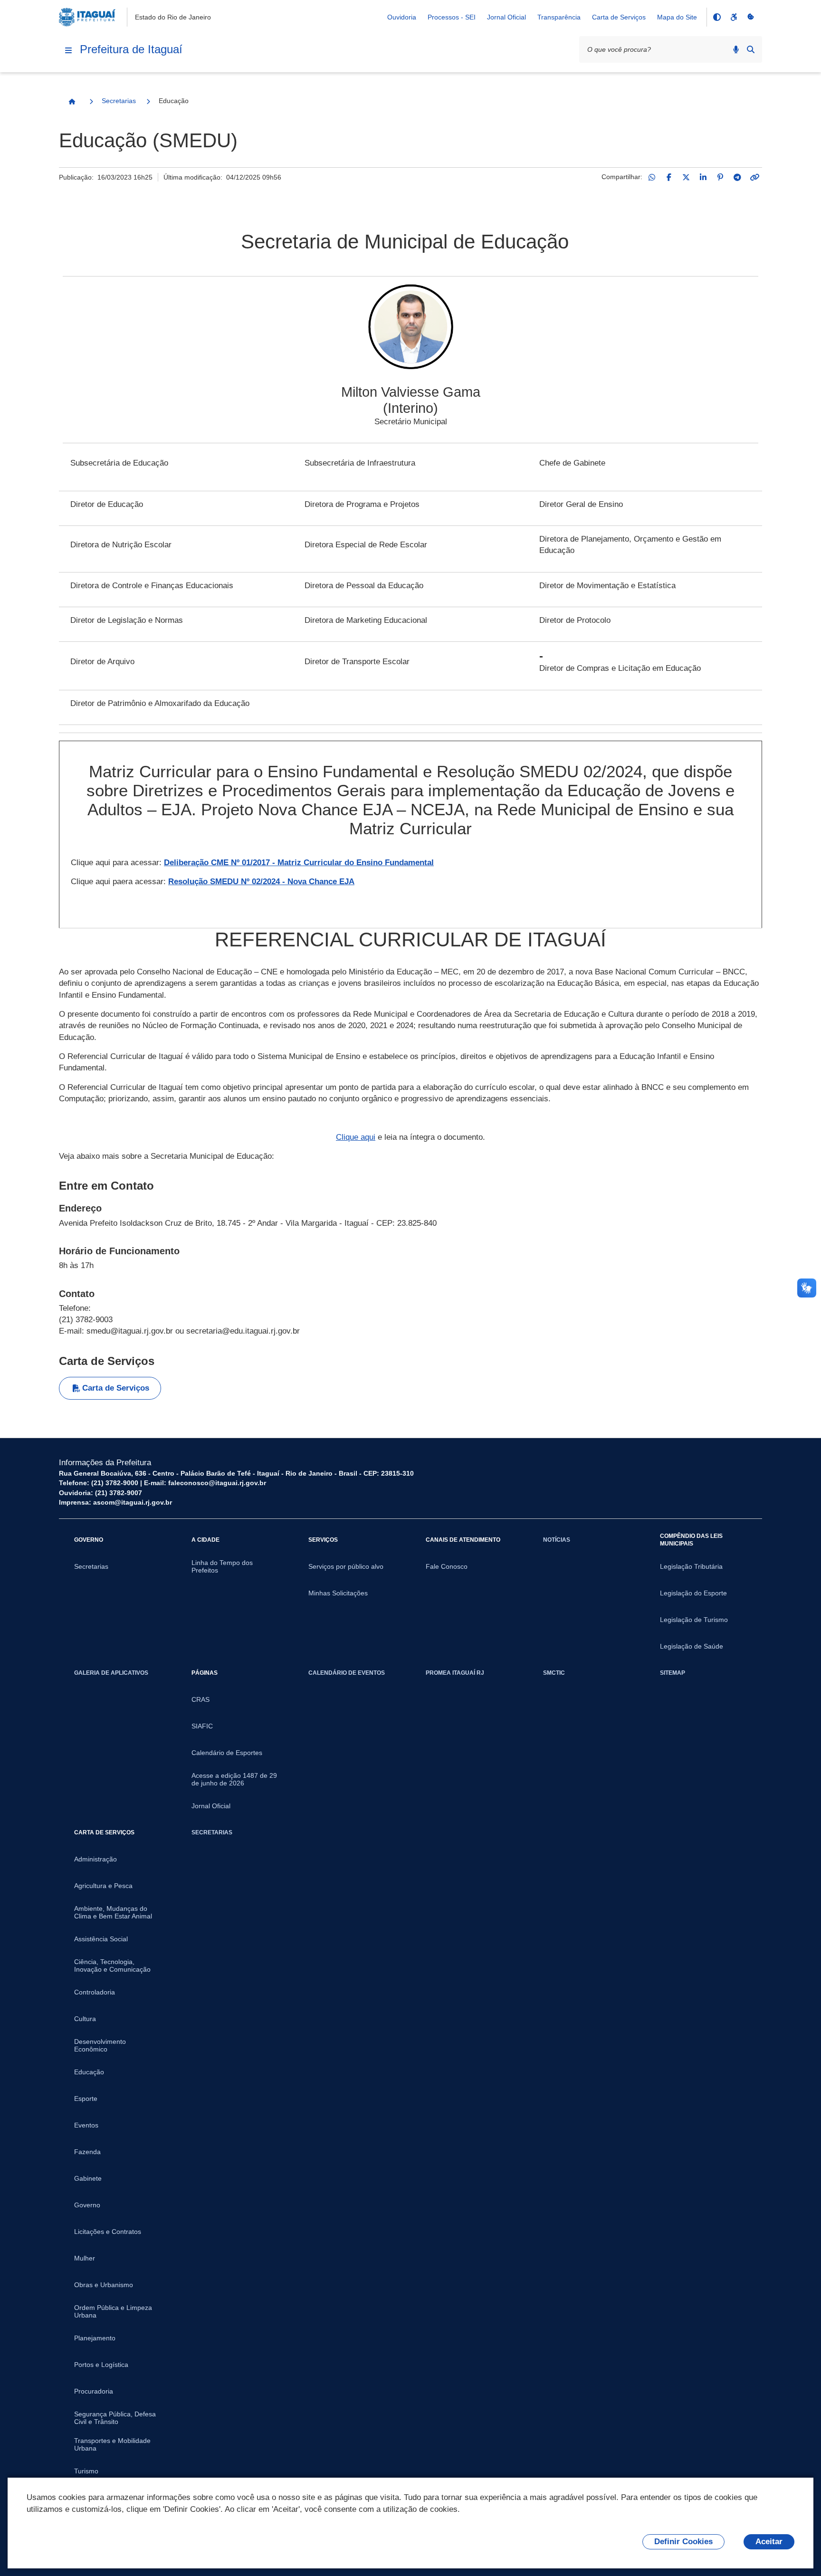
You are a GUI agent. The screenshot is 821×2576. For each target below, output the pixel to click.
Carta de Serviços (619, 17)
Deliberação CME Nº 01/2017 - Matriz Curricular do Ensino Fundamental (299, 863)
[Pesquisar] (751, 49)
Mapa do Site (677, 17)
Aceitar (769, 2542)
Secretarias (119, 101)
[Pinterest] (720, 177)
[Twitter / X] (686, 177)
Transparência (559, 17)
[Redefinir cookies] (751, 17)
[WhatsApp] (652, 177)
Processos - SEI (452, 17)
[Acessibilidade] (734, 17)
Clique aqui (356, 1137)
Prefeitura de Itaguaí (131, 49)
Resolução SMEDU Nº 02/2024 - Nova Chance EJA (261, 882)
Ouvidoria (402, 17)
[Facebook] (669, 177)
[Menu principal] (68, 50)
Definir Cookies (683, 2542)
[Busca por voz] (736, 49)
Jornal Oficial (506, 17)
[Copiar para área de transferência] (754, 177)
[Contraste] (716, 17)
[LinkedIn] (703, 177)
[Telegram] (737, 177)
